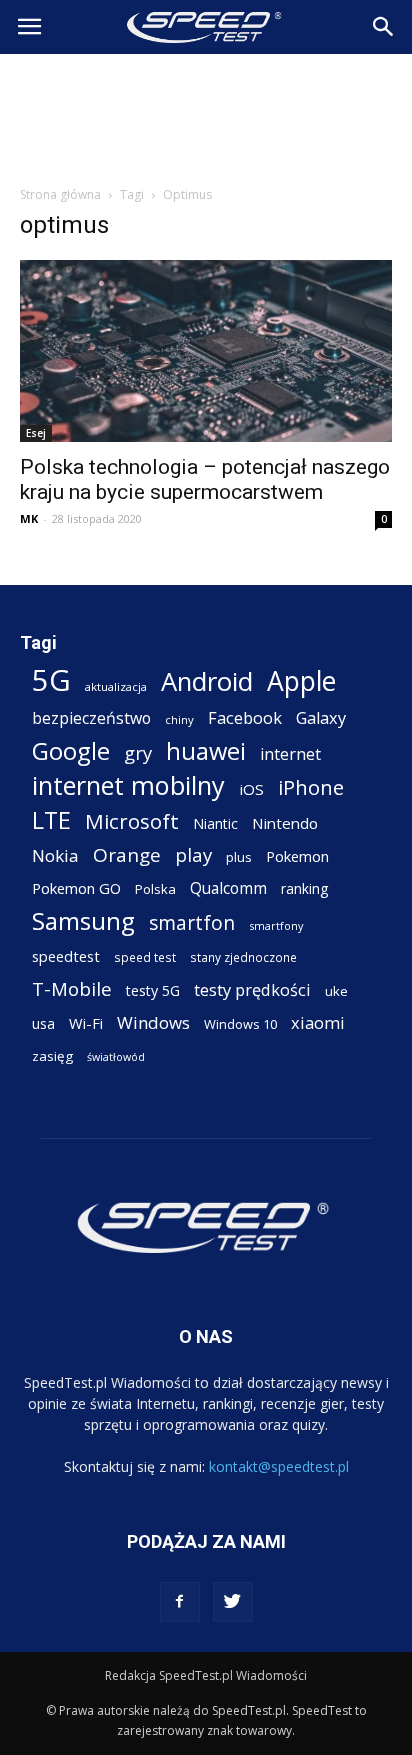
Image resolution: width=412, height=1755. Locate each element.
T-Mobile (72, 988)
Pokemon (297, 856)
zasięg (52, 1056)
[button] (384, 27)
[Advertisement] (206, 114)
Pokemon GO (76, 888)
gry (138, 752)
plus (239, 857)
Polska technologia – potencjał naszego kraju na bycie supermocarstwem (205, 479)
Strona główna (60, 194)
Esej (36, 433)
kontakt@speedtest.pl (279, 1466)
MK (29, 518)
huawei (206, 751)
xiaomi (318, 1022)
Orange (127, 855)
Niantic (215, 823)
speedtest (66, 956)
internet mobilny (128, 785)
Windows (153, 1022)
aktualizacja (116, 686)
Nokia (55, 855)
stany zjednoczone (243, 957)
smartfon (192, 922)
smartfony (276, 925)
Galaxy (321, 717)
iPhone (311, 787)
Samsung (83, 920)
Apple (301, 681)
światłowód (116, 1057)
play (193, 854)
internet (290, 754)
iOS (251, 789)
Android (207, 681)
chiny (179, 719)
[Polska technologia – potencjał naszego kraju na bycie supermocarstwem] (206, 351)
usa (43, 1023)
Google (71, 750)
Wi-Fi (86, 1023)
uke (336, 991)
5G (51, 680)
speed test (145, 957)
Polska (155, 889)
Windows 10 (240, 1024)
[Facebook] (180, 1602)
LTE (51, 820)
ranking (304, 888)
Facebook (245, 717)
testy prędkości (252, 989)
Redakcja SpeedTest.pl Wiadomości (206, 1675)
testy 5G (153, 990)
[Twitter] (233, 1602)
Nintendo (285, 823)
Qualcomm (228, 888)
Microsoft (132, 821)
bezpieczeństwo (91, 718)
